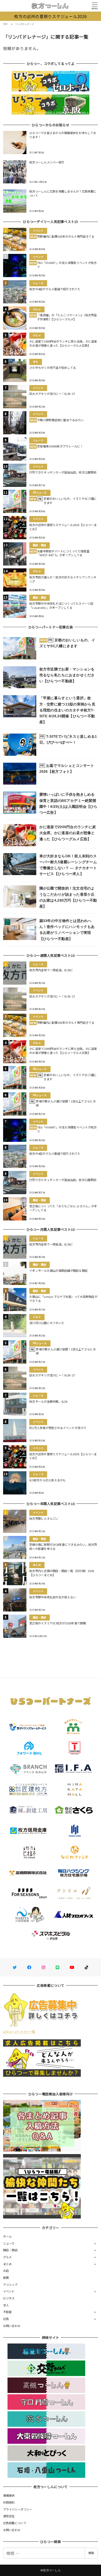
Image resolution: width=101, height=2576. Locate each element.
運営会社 (9, 2516)
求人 (6, 2305)
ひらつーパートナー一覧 (19, 2031)
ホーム (8, 2236)
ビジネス (9, 2298)
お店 (6, 2271)
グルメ (8, 2257)
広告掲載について (15, 2523)
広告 (6, 2319)
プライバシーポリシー (18, 2509)
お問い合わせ (12, 2326)
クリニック (10, 2284)
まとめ (8, 2264)
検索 (91, 2553)
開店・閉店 (10, 2250)
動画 (6, 2278)
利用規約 (9, 2502)
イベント (9, 2291)
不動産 (8, 2312)
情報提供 (9, 2495)
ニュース (9, 2243)
